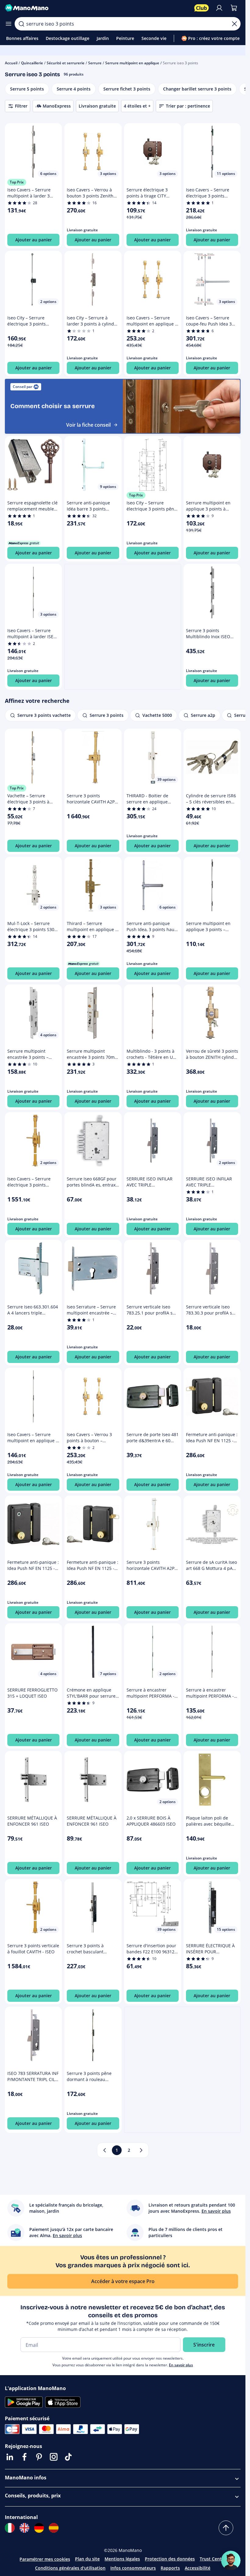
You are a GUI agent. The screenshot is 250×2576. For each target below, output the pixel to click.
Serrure (95, 63)
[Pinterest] (39, 2457)
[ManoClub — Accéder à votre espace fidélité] (202, 8)
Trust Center (213, 2559)
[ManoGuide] (231, 2560)
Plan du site (87, 2559)
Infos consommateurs (133, 2568)
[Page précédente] (105, 2150)
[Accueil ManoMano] (97, 8)
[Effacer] (234, 24)
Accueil (11, 63)
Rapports (170, 2568)
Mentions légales (122, 2559)
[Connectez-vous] (219, 8)
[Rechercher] (21, 24)
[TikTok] (68, 2457)
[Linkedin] (10, 2457)
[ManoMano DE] (39, 2528)
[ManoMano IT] (10, 2528)
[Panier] (234, 8)
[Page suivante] (141, 2150)
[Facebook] (24, 2457)
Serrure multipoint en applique (132, 63)
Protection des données (170, 2559)
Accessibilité (198, 2568)
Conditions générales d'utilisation (70, 2568)
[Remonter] (226, 2528)
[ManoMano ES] (54, 2528)
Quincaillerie (32, 63)
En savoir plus (181, 2365)
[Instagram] (54, 2457)
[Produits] (9, 24)
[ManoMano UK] (24, 2528)
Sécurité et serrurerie (66, 63)
